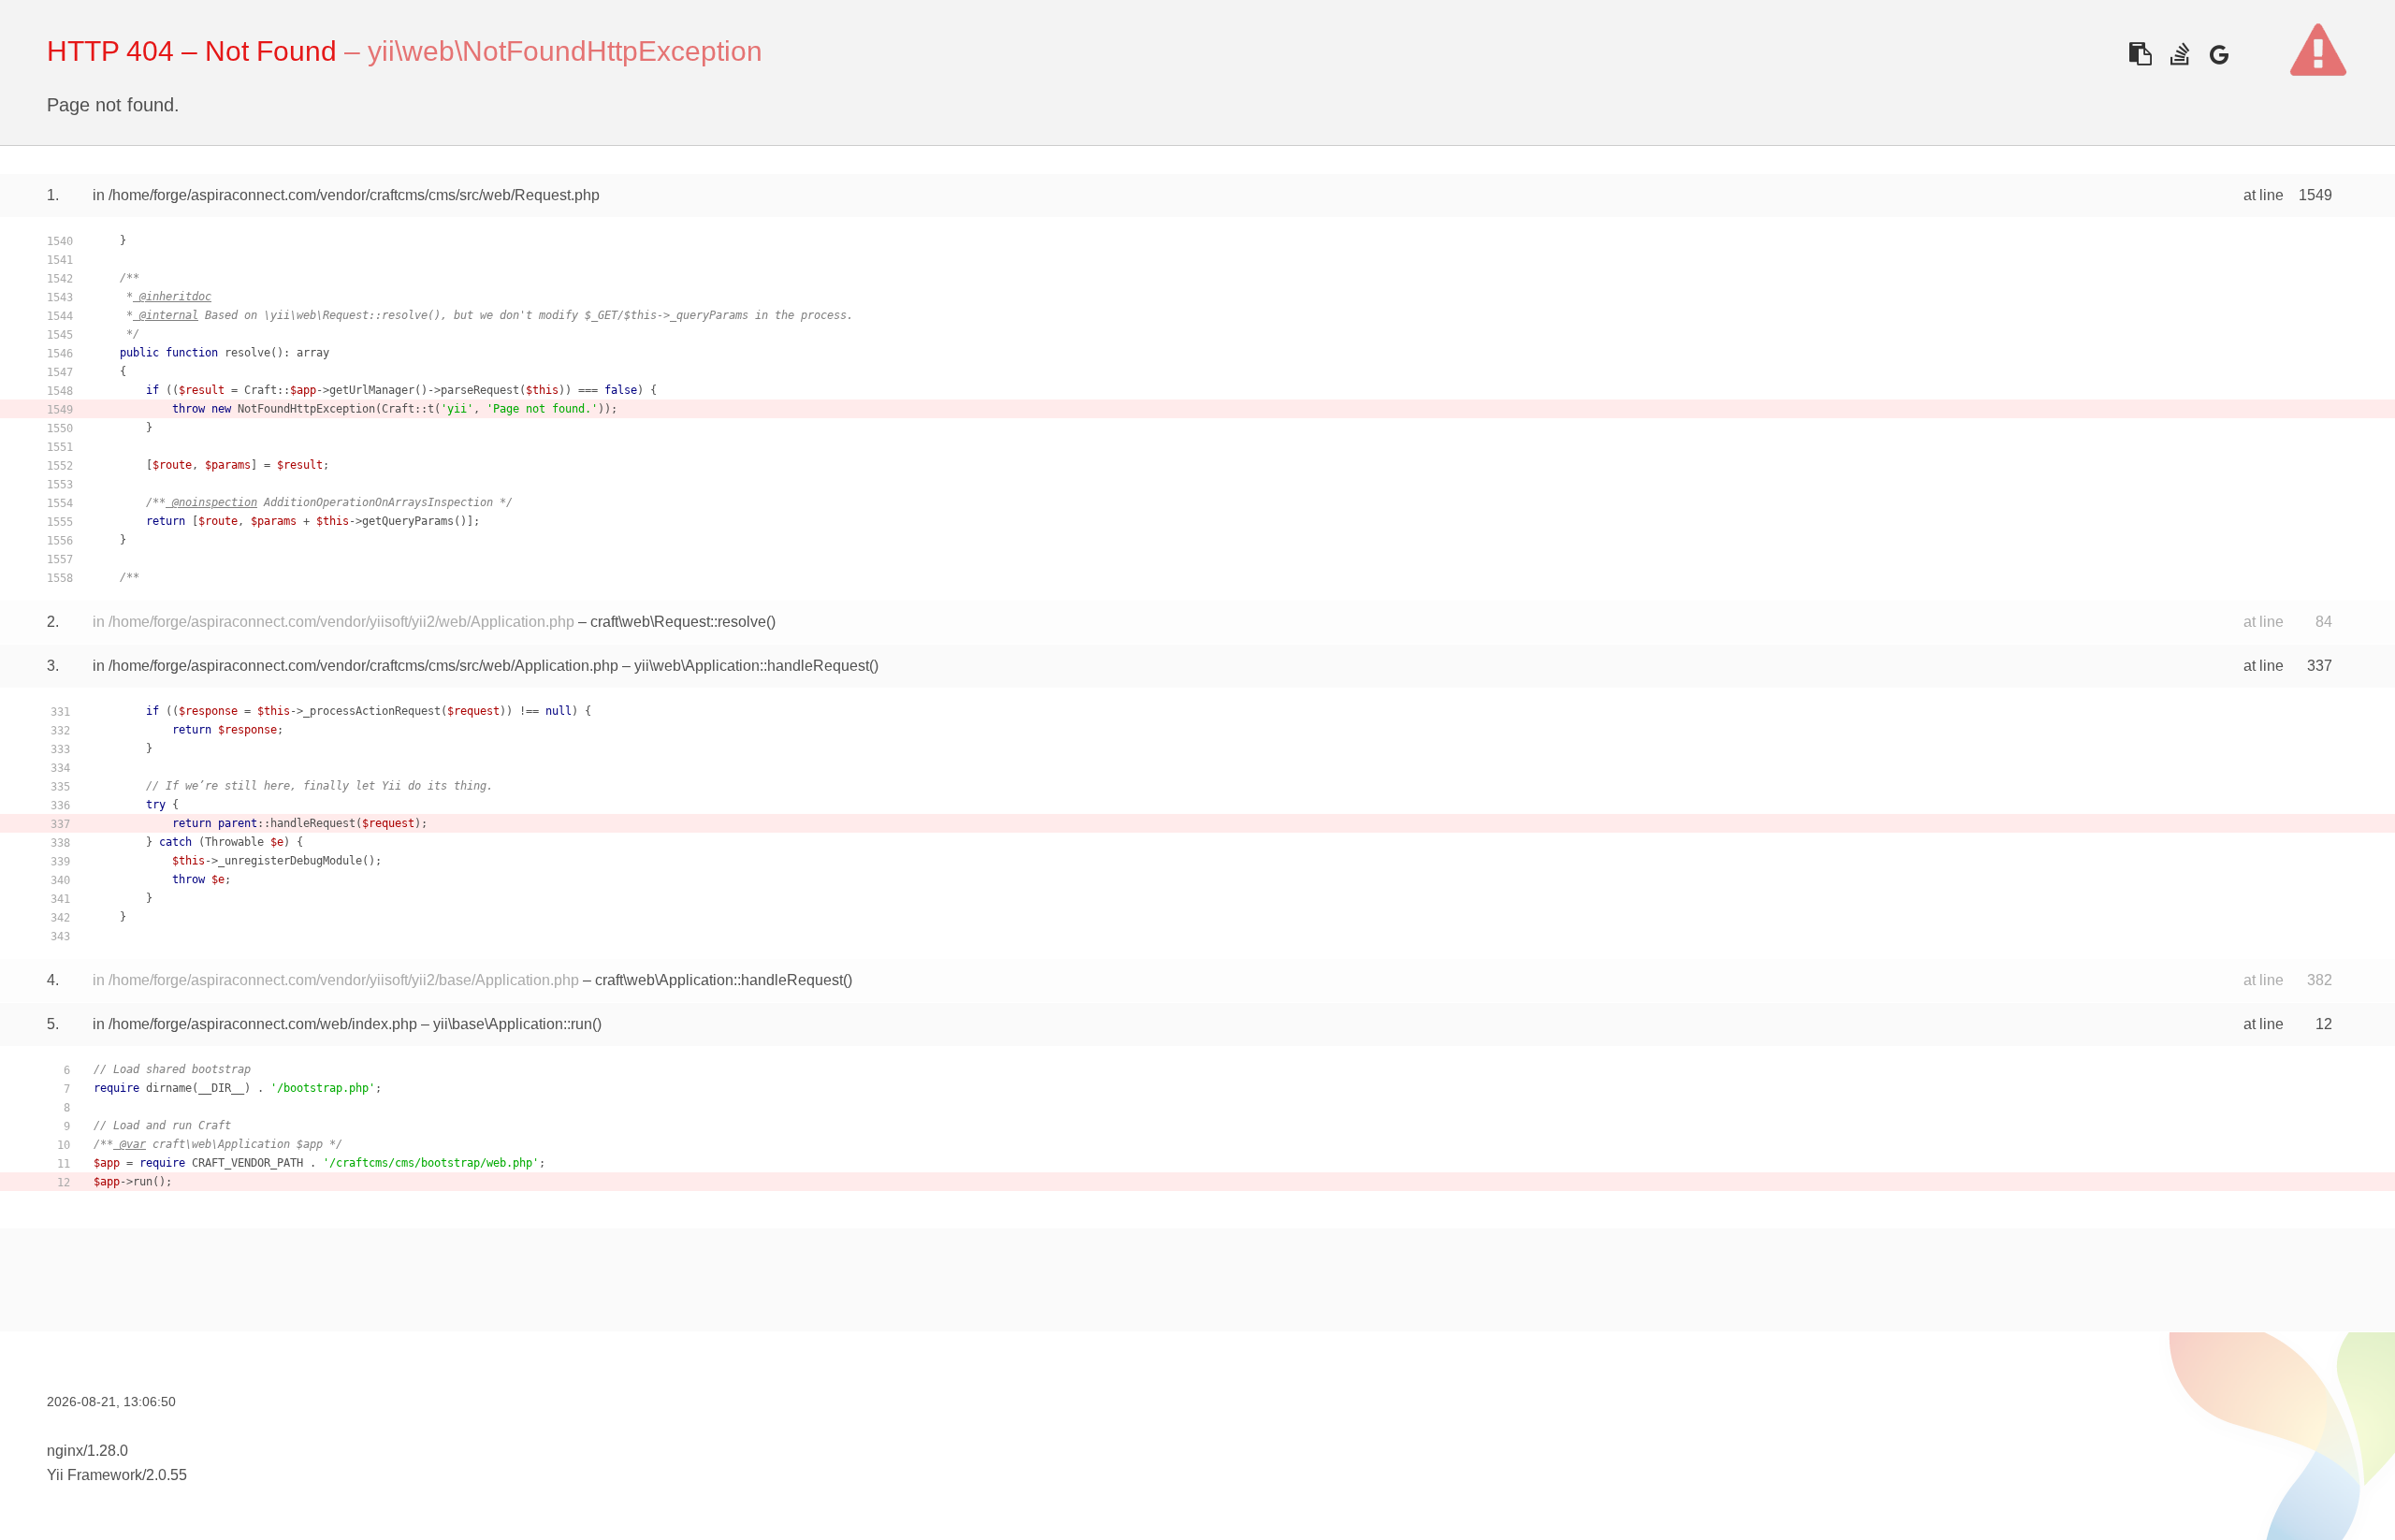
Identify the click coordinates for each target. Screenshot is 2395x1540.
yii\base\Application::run (513, 1024)
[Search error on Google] (2219, 54)
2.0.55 (167, 1475)
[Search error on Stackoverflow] (2179, 54)
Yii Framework (94, 1475)
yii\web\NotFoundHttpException (565, 51)
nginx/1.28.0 (87, 1451)
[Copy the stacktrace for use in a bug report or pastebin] (2140, 54)
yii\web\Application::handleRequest (752, 666)
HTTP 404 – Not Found (192, 51)
